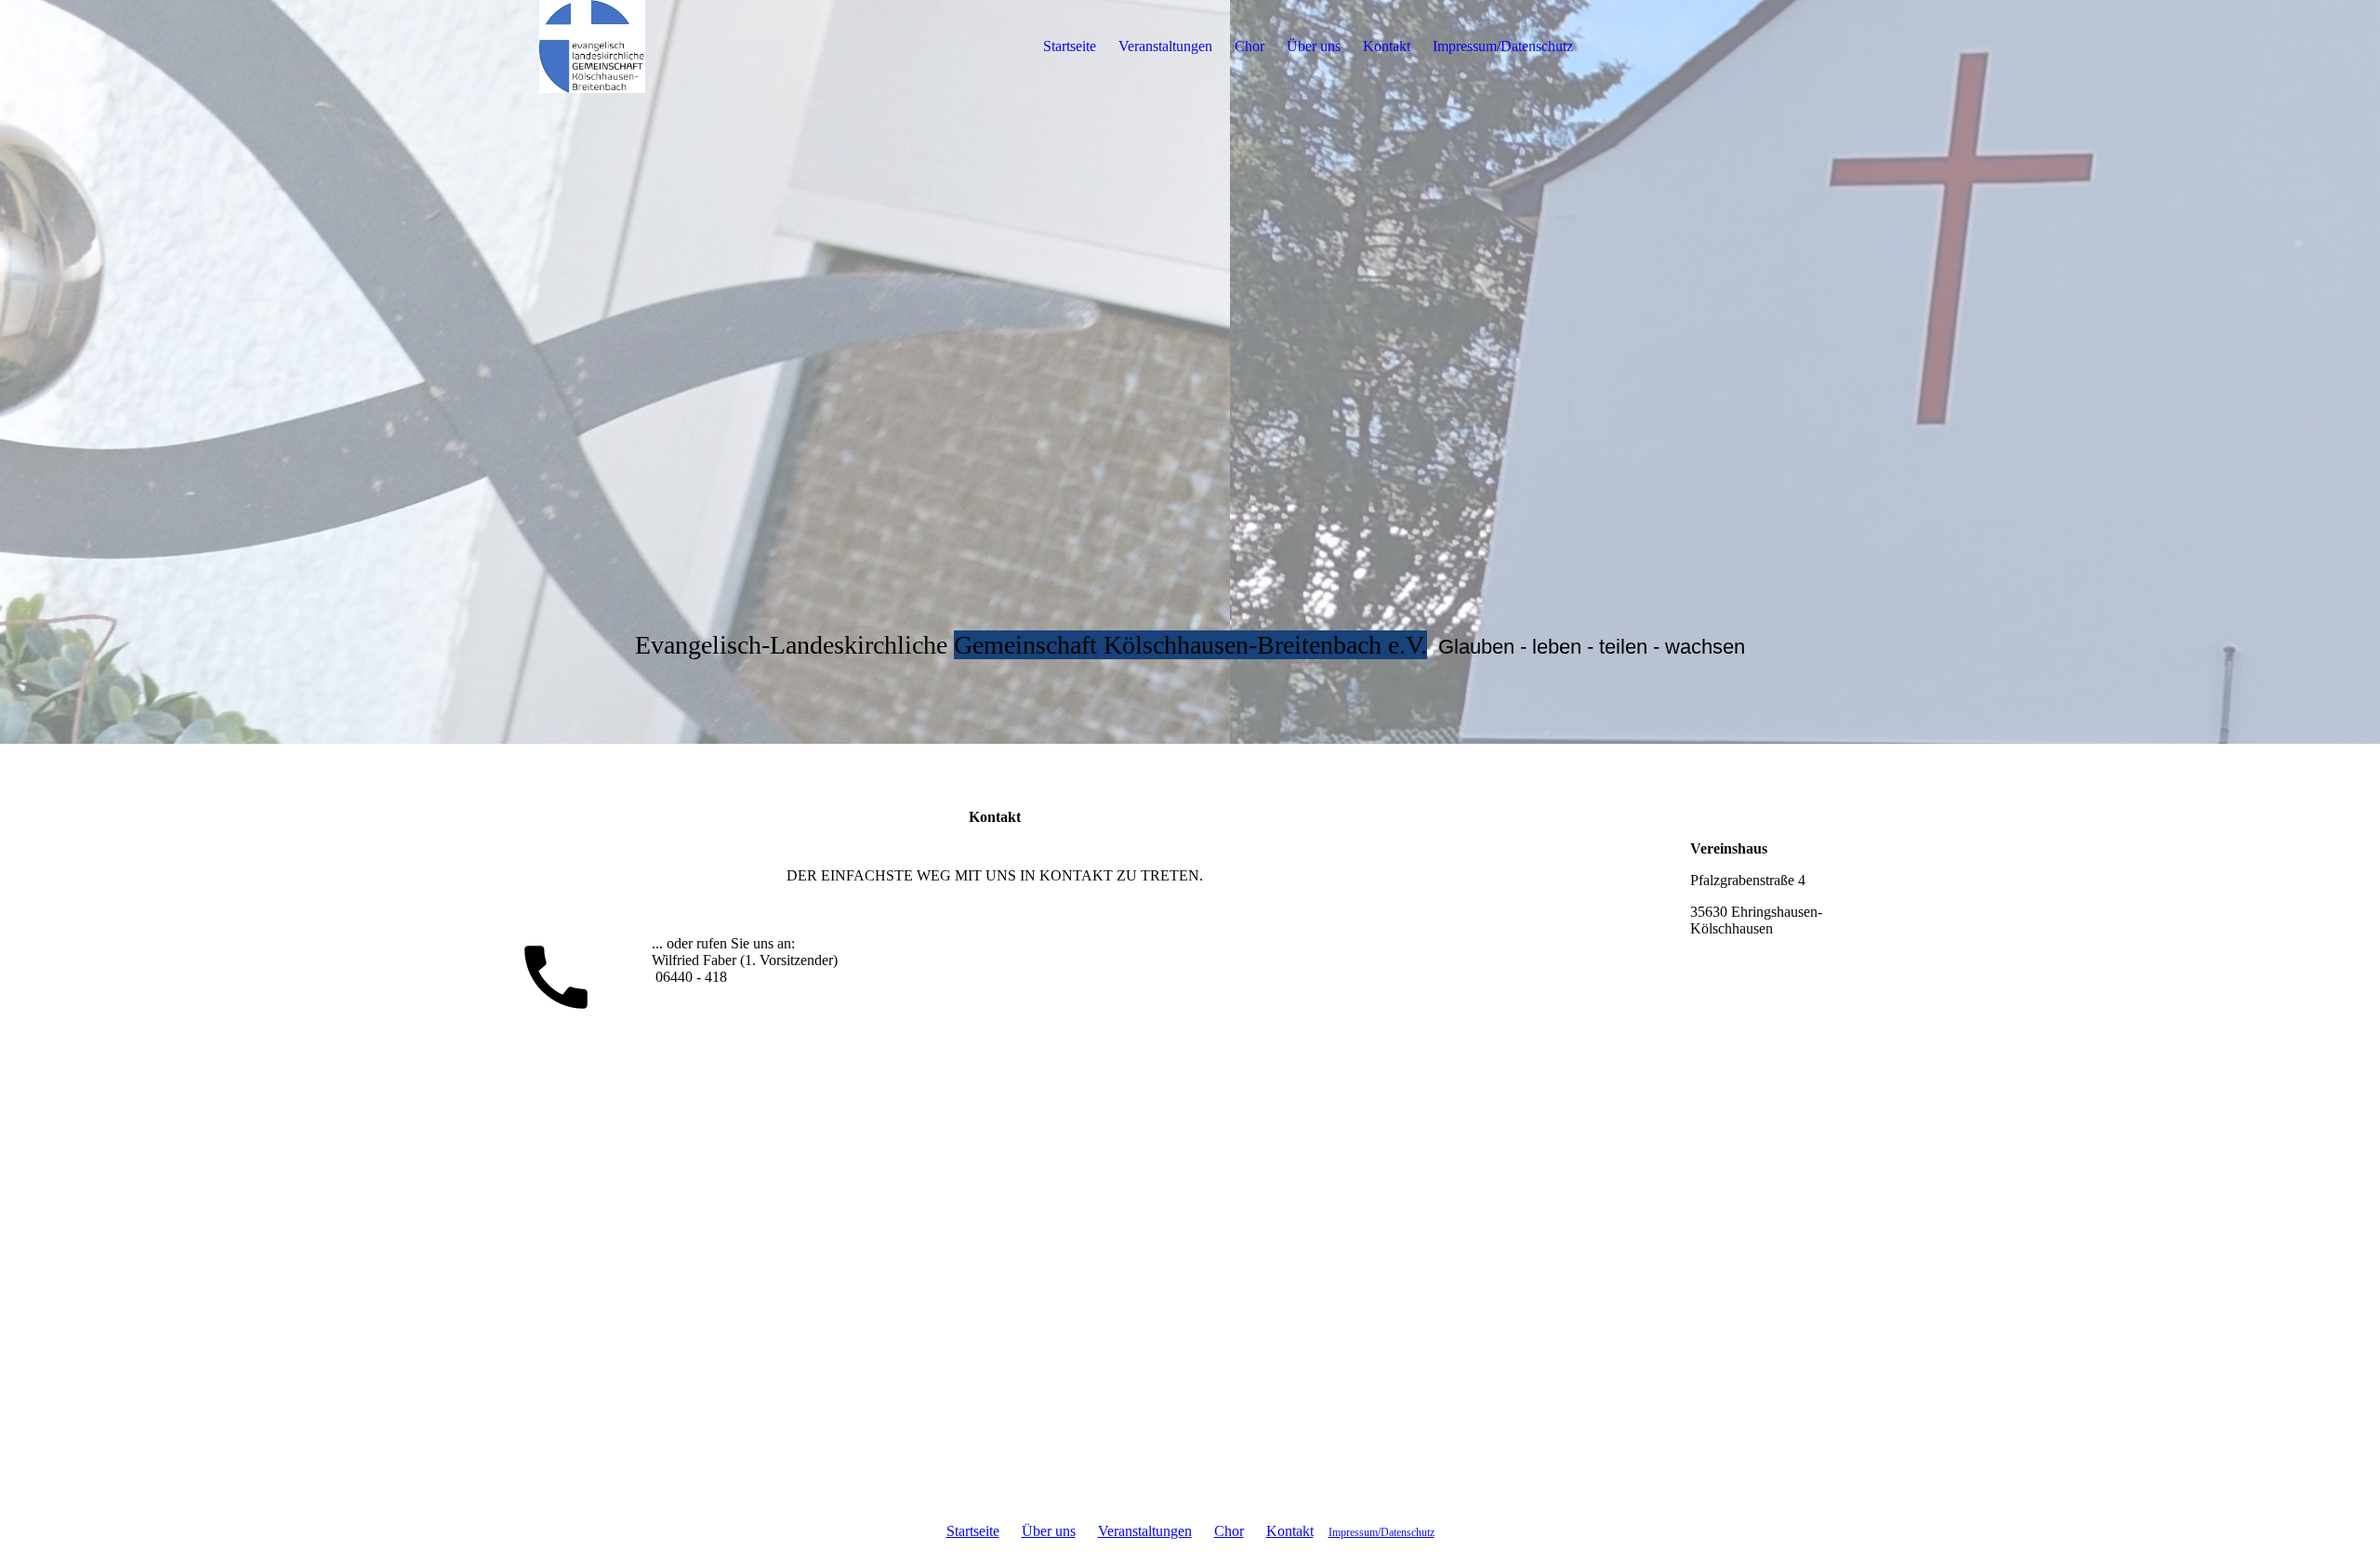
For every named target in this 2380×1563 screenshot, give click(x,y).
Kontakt (1387, 46)
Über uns (1314, 46)
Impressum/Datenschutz (1503, 46)
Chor (1249, 46)
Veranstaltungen (1165, 46)
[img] (592, 46)
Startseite (1070, 46)
